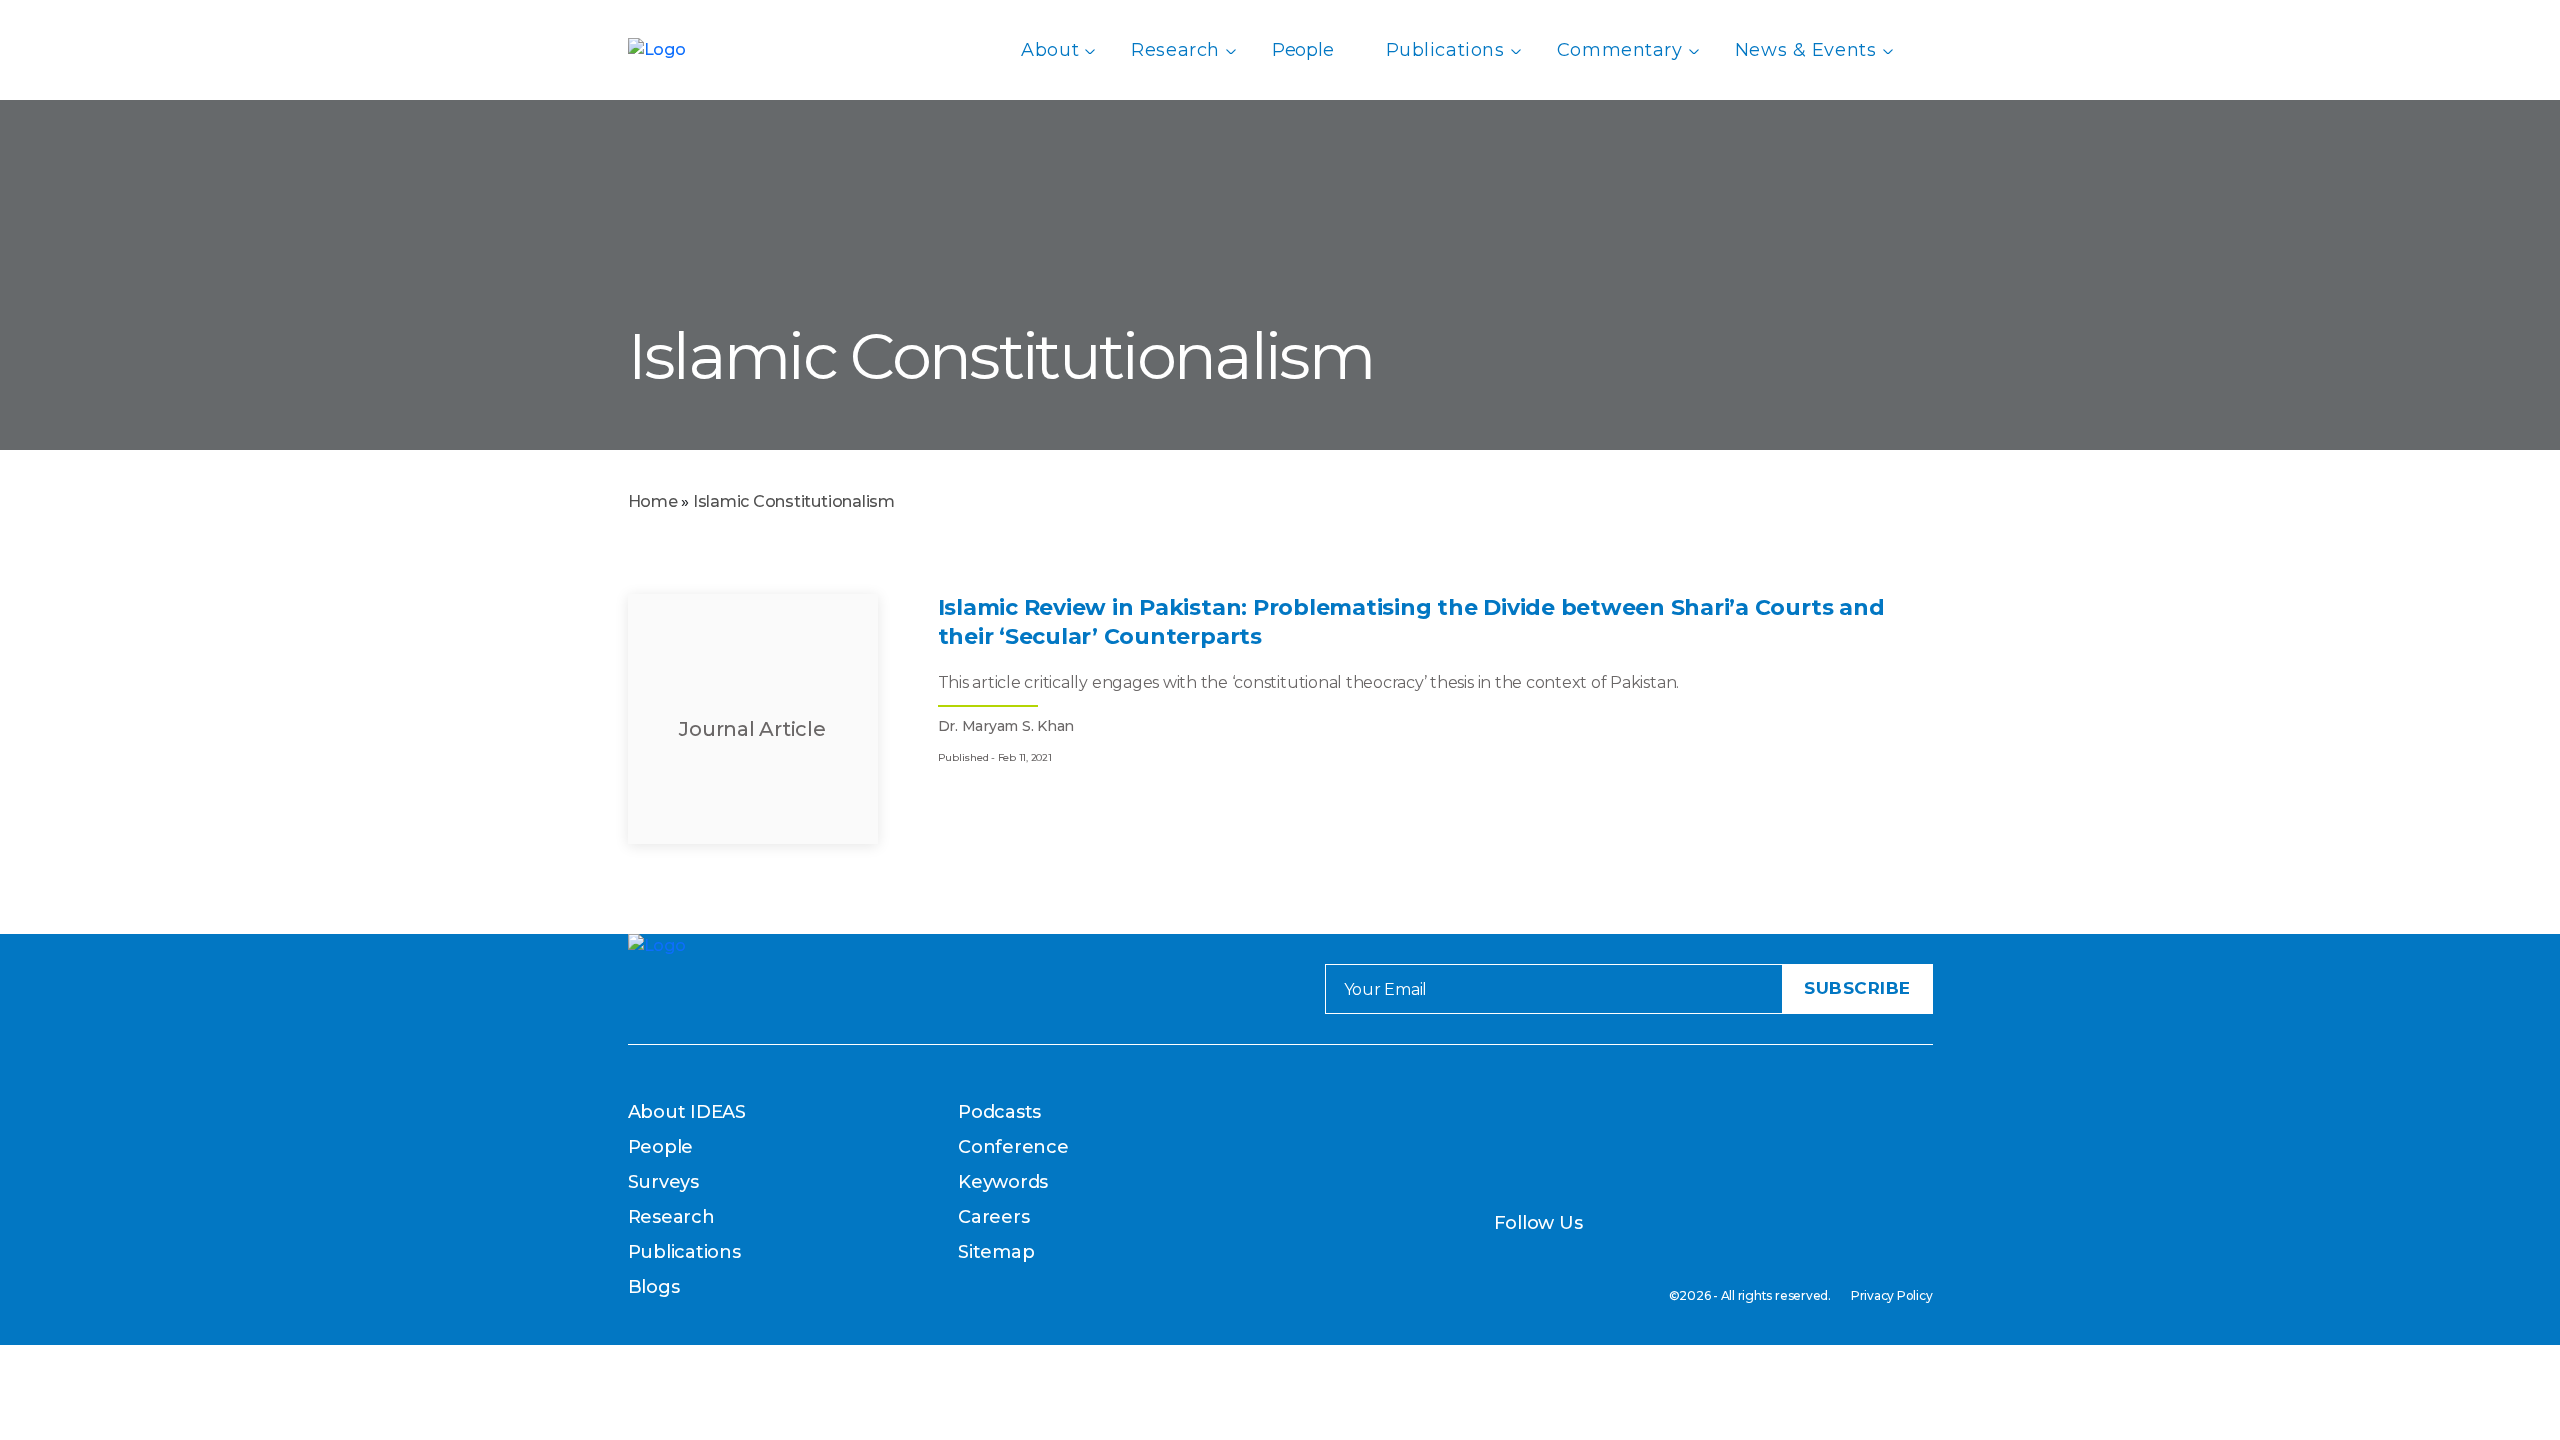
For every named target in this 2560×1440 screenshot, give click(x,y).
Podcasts (999, 1112)
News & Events (1806, 50)
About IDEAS (687, 1112)
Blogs (654, 1287)
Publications (1445, 50)
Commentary (1620, 50)
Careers (993, 1217)
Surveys (663, 1182)
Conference (1013, 1147)
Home (653, 501)
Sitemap (996, 1252)
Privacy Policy (1892, 1295)
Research (1175, 50)
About (1050, 50)
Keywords (1003, 1182)
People (1303, 50)
